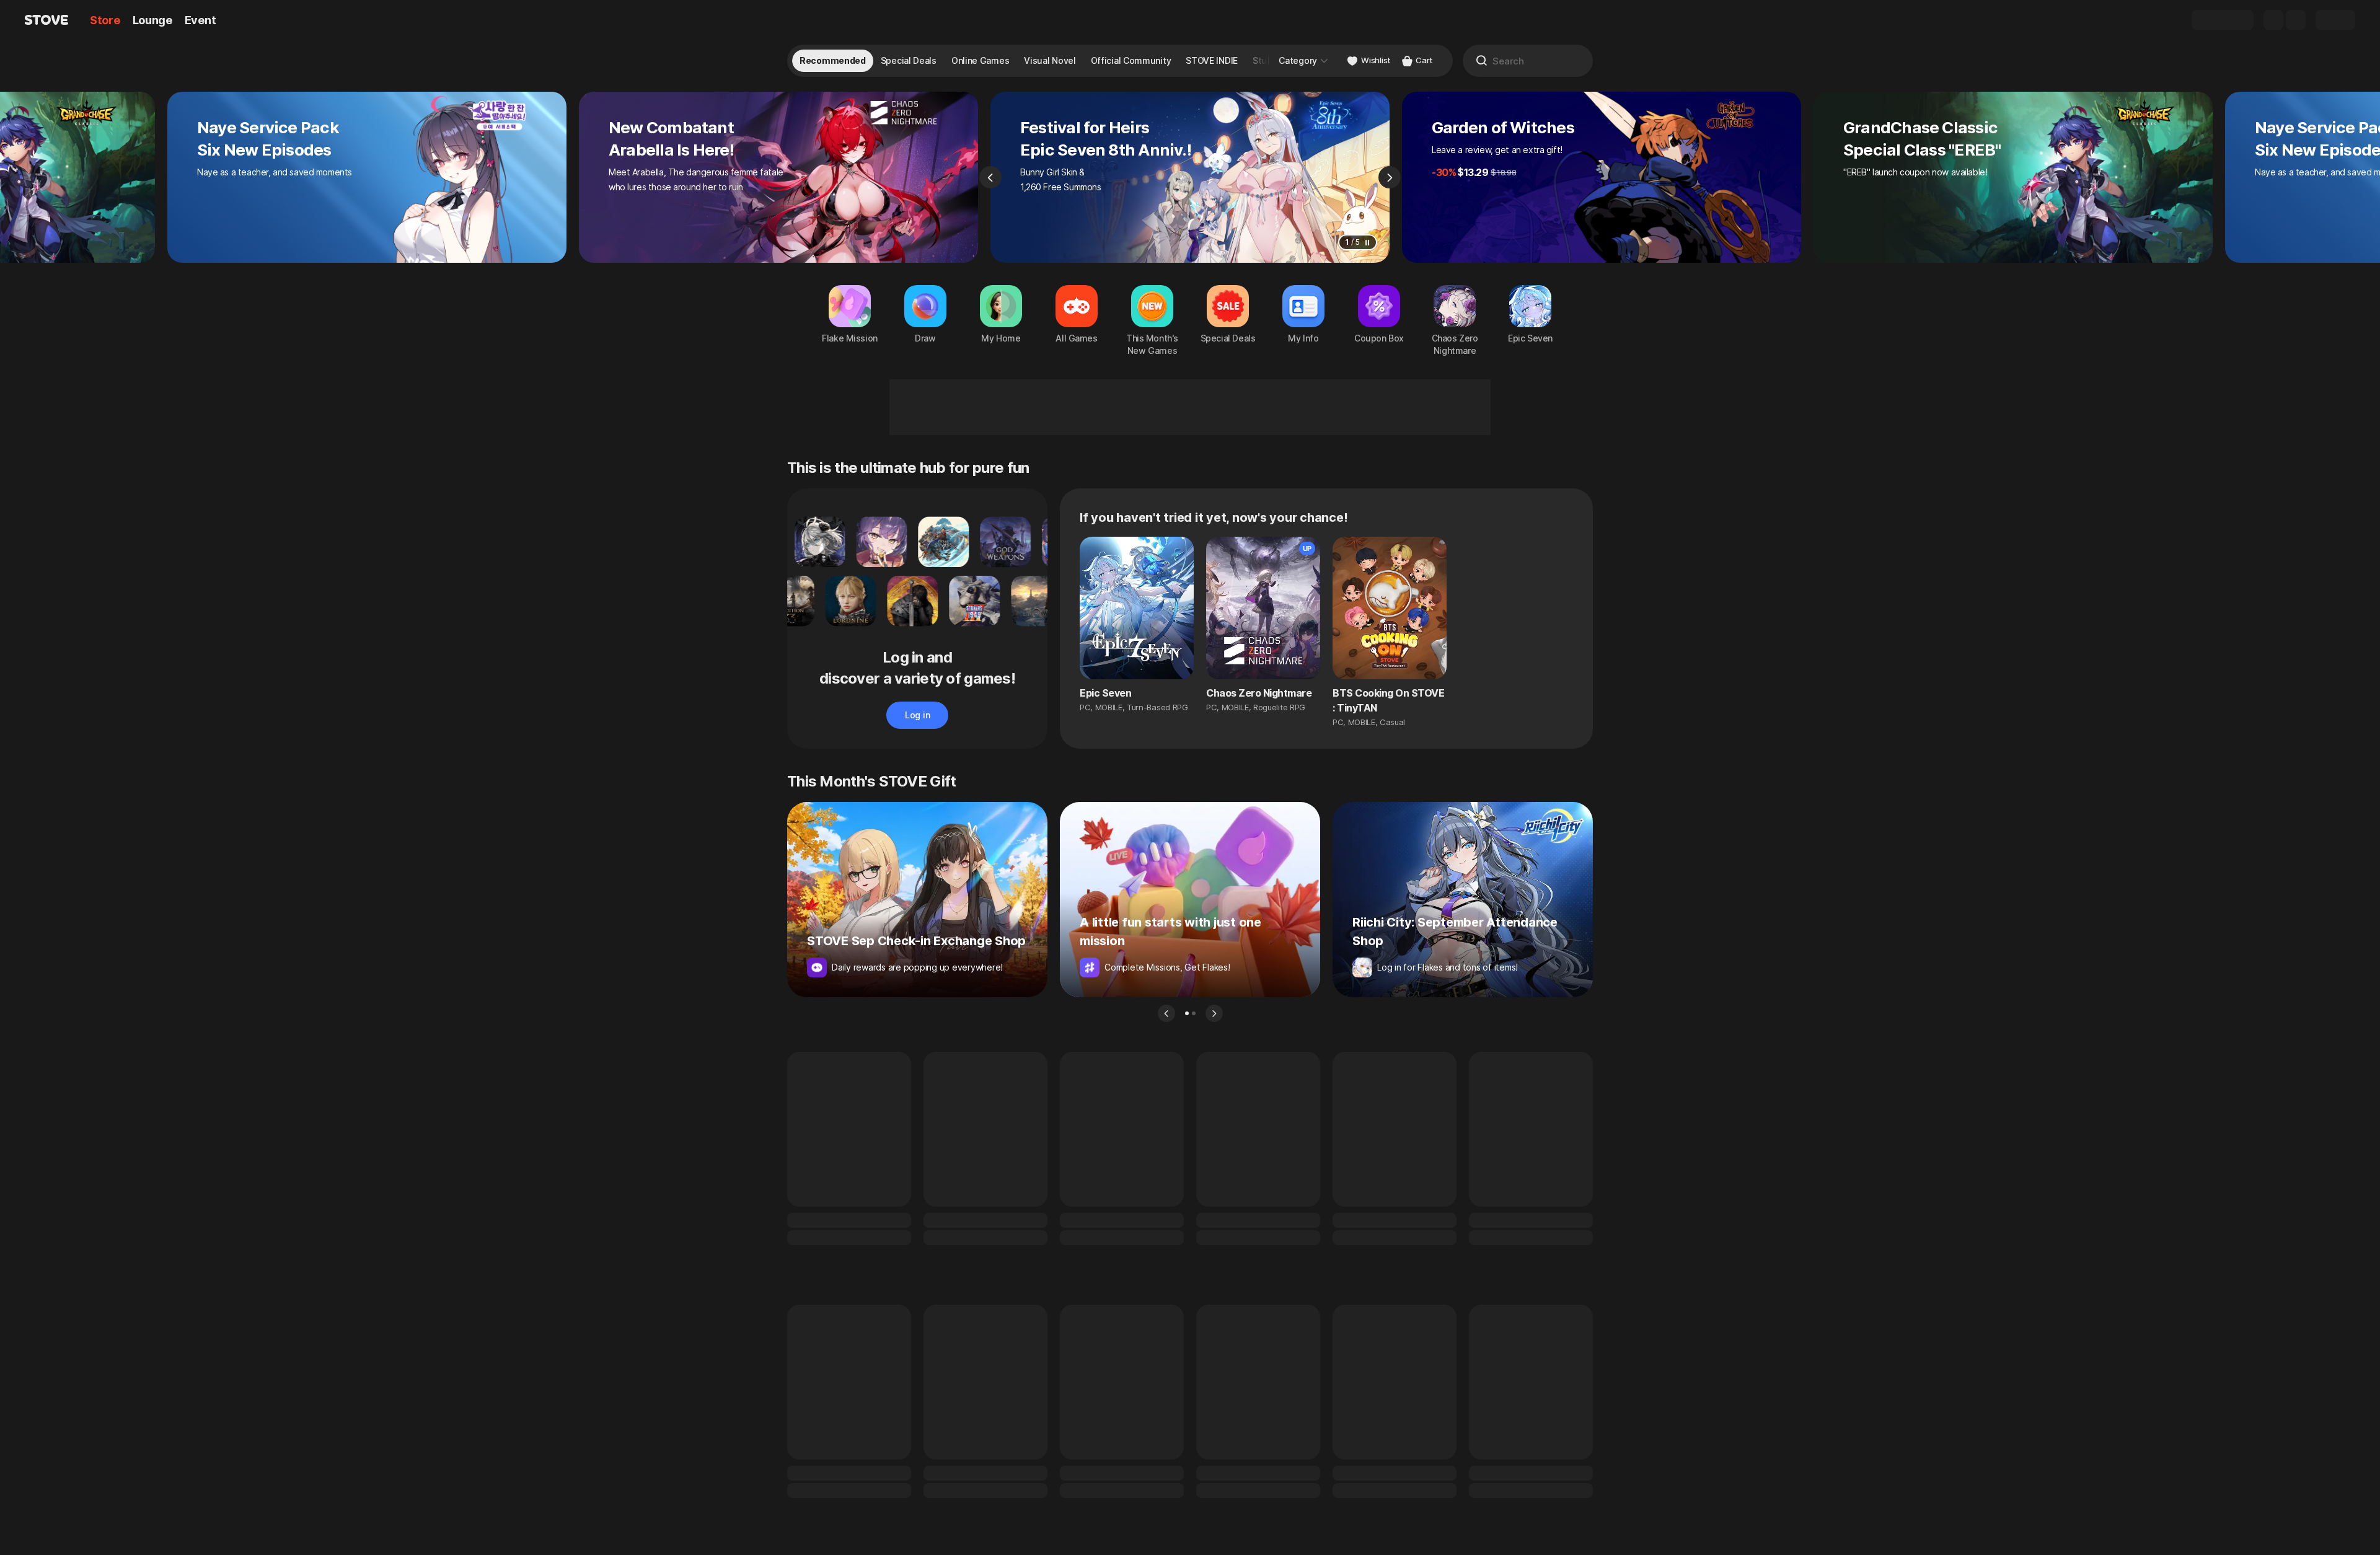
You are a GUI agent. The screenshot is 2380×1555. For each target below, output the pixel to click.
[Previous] (990, 177)
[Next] (1390, 177)
